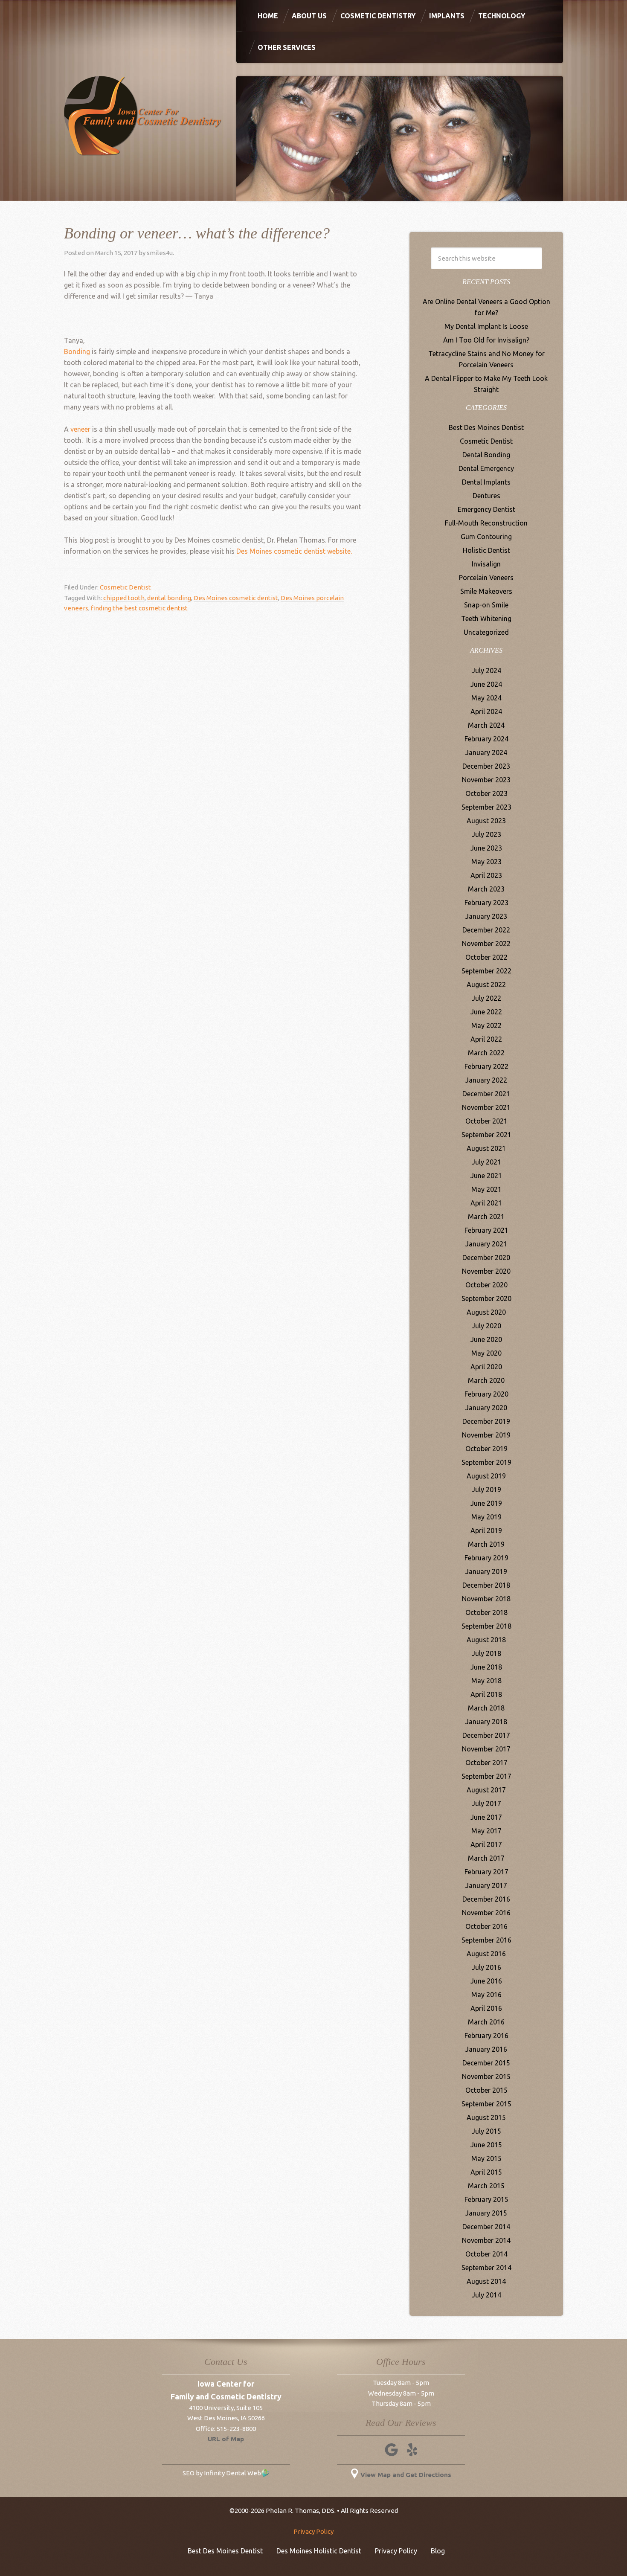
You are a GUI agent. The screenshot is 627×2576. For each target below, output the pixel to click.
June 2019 (486, 1503)
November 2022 (486, 944)
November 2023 (486, 780)
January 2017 (486, 1885)
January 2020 (486, 1408)
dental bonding (169, 598)
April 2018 (486, 1694)
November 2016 (486, 1913)
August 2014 (486, 2281)
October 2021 (486, 1121)
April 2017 (486, 1844)
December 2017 (486, 1735)
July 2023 (486, 834)
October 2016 (486, 1926)
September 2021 (486, 1135)
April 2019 (486, 1530)
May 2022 (486, 1025)
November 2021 (486, 1107)
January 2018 (486, 1722)
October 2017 (486, 1763)
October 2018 (486, 1612)
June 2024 (486, 684)
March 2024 (486, 725)
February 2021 (486, 1230)
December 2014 (486, 2227)
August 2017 (486, 1790)
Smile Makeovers (486, 591)
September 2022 (486, 971)
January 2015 (486, 2213)
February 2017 (486, 1872)
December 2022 (486, 930)
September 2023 (486, 807)
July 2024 (486, 671)
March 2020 (486, 1380)
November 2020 (486, 1271)
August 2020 (486, 1312)
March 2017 (486, 1858)
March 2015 (486, 2186)
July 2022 (486, 998)
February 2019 (486, 1558)
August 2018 (486, 1640)
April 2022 (486, 1039)
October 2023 (486, 793)
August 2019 (486, 1476)
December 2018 (486, 1585)
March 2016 (486, 2022)
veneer (80, 429)
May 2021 (486, 1189)
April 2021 (486, 1203)
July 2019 (486, 1490)
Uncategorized (486, 632)
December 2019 (486, 1421)
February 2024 (486, 739)
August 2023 (486, 821)
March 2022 (486, 1053)
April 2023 (486, 875)
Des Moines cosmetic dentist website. (294, 551)
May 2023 (486, 862)
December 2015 (486, 2063)
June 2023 (486, 848)
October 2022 (486, 957)
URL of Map (226, 2439)
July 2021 (486, 1162)
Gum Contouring (486, 537)
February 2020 (486, 1394)
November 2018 (486, 1599)
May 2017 (486, 1831)
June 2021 (486, 1176)
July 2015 (486, 2131)
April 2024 (486, 712)
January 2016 (486, 2049)
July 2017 (486, 1803)
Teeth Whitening (486, 619)
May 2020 (486, 1353)
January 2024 (486, 752)
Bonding (77, 351)
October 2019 (486, 1449)
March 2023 (486, 889)
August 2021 (486, 1148)
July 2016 (486, 1967)
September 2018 (486, 1626)
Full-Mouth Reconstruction (486, 523)
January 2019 (486, 1571)
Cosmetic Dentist (125, 587)
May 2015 (486, 2158)
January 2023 (486, 916)
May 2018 (486, 1681)
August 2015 (486, 2117)
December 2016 (486, 1899)
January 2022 (486, 1080)
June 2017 (486, 1817)
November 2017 (486, 1749)
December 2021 (486, 1094)
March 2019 (486, 1544)
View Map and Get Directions (406, 2475)
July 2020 (486, 1326)
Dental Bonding (486, 455)
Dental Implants (486, 482)
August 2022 (486, 985)
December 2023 (486, 766)
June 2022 (486, 1012)
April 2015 (486, 2172)
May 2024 (486, 698)
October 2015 (486, 2090)
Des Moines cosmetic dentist (236, 598)
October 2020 (486, 1285)
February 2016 (486, 2036)
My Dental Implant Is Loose (486, 326)
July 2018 (486, 1653)
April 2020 (486, 1367)
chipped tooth (124, 598)
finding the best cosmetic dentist (139, 608)
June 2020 (486, 1339)
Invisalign (486, 564)
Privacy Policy (313, 2531)
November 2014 (486, 2240)
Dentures (486, 496)
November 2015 (486, 2076)
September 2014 (486, 2268)
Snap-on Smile (486, 605)
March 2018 (486, 1708)
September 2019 (486, 1462)
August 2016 (486, 1954)
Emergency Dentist (486, 509)
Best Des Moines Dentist (486, 427)
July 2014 (486, 2295)
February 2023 (486, 903)
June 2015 (486, 2145)
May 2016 (486, 1995)
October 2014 (486, 2254)
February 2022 (486, 1066)
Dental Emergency (486, 468)
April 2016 (486, 2008)
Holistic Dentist (486, 550)
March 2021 (486, 1217)
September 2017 (486, 1776)
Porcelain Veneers (486, 578)
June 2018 (486, 1667)
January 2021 (486, 1244)
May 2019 (486, 1517)
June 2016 (486, 1981)
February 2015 (486, 2199)
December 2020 (486, 1258)
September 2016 (486, 1940)
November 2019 (486, 1435)
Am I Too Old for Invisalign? (486, 340)
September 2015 (486, 2104)
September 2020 (486, 1298)
